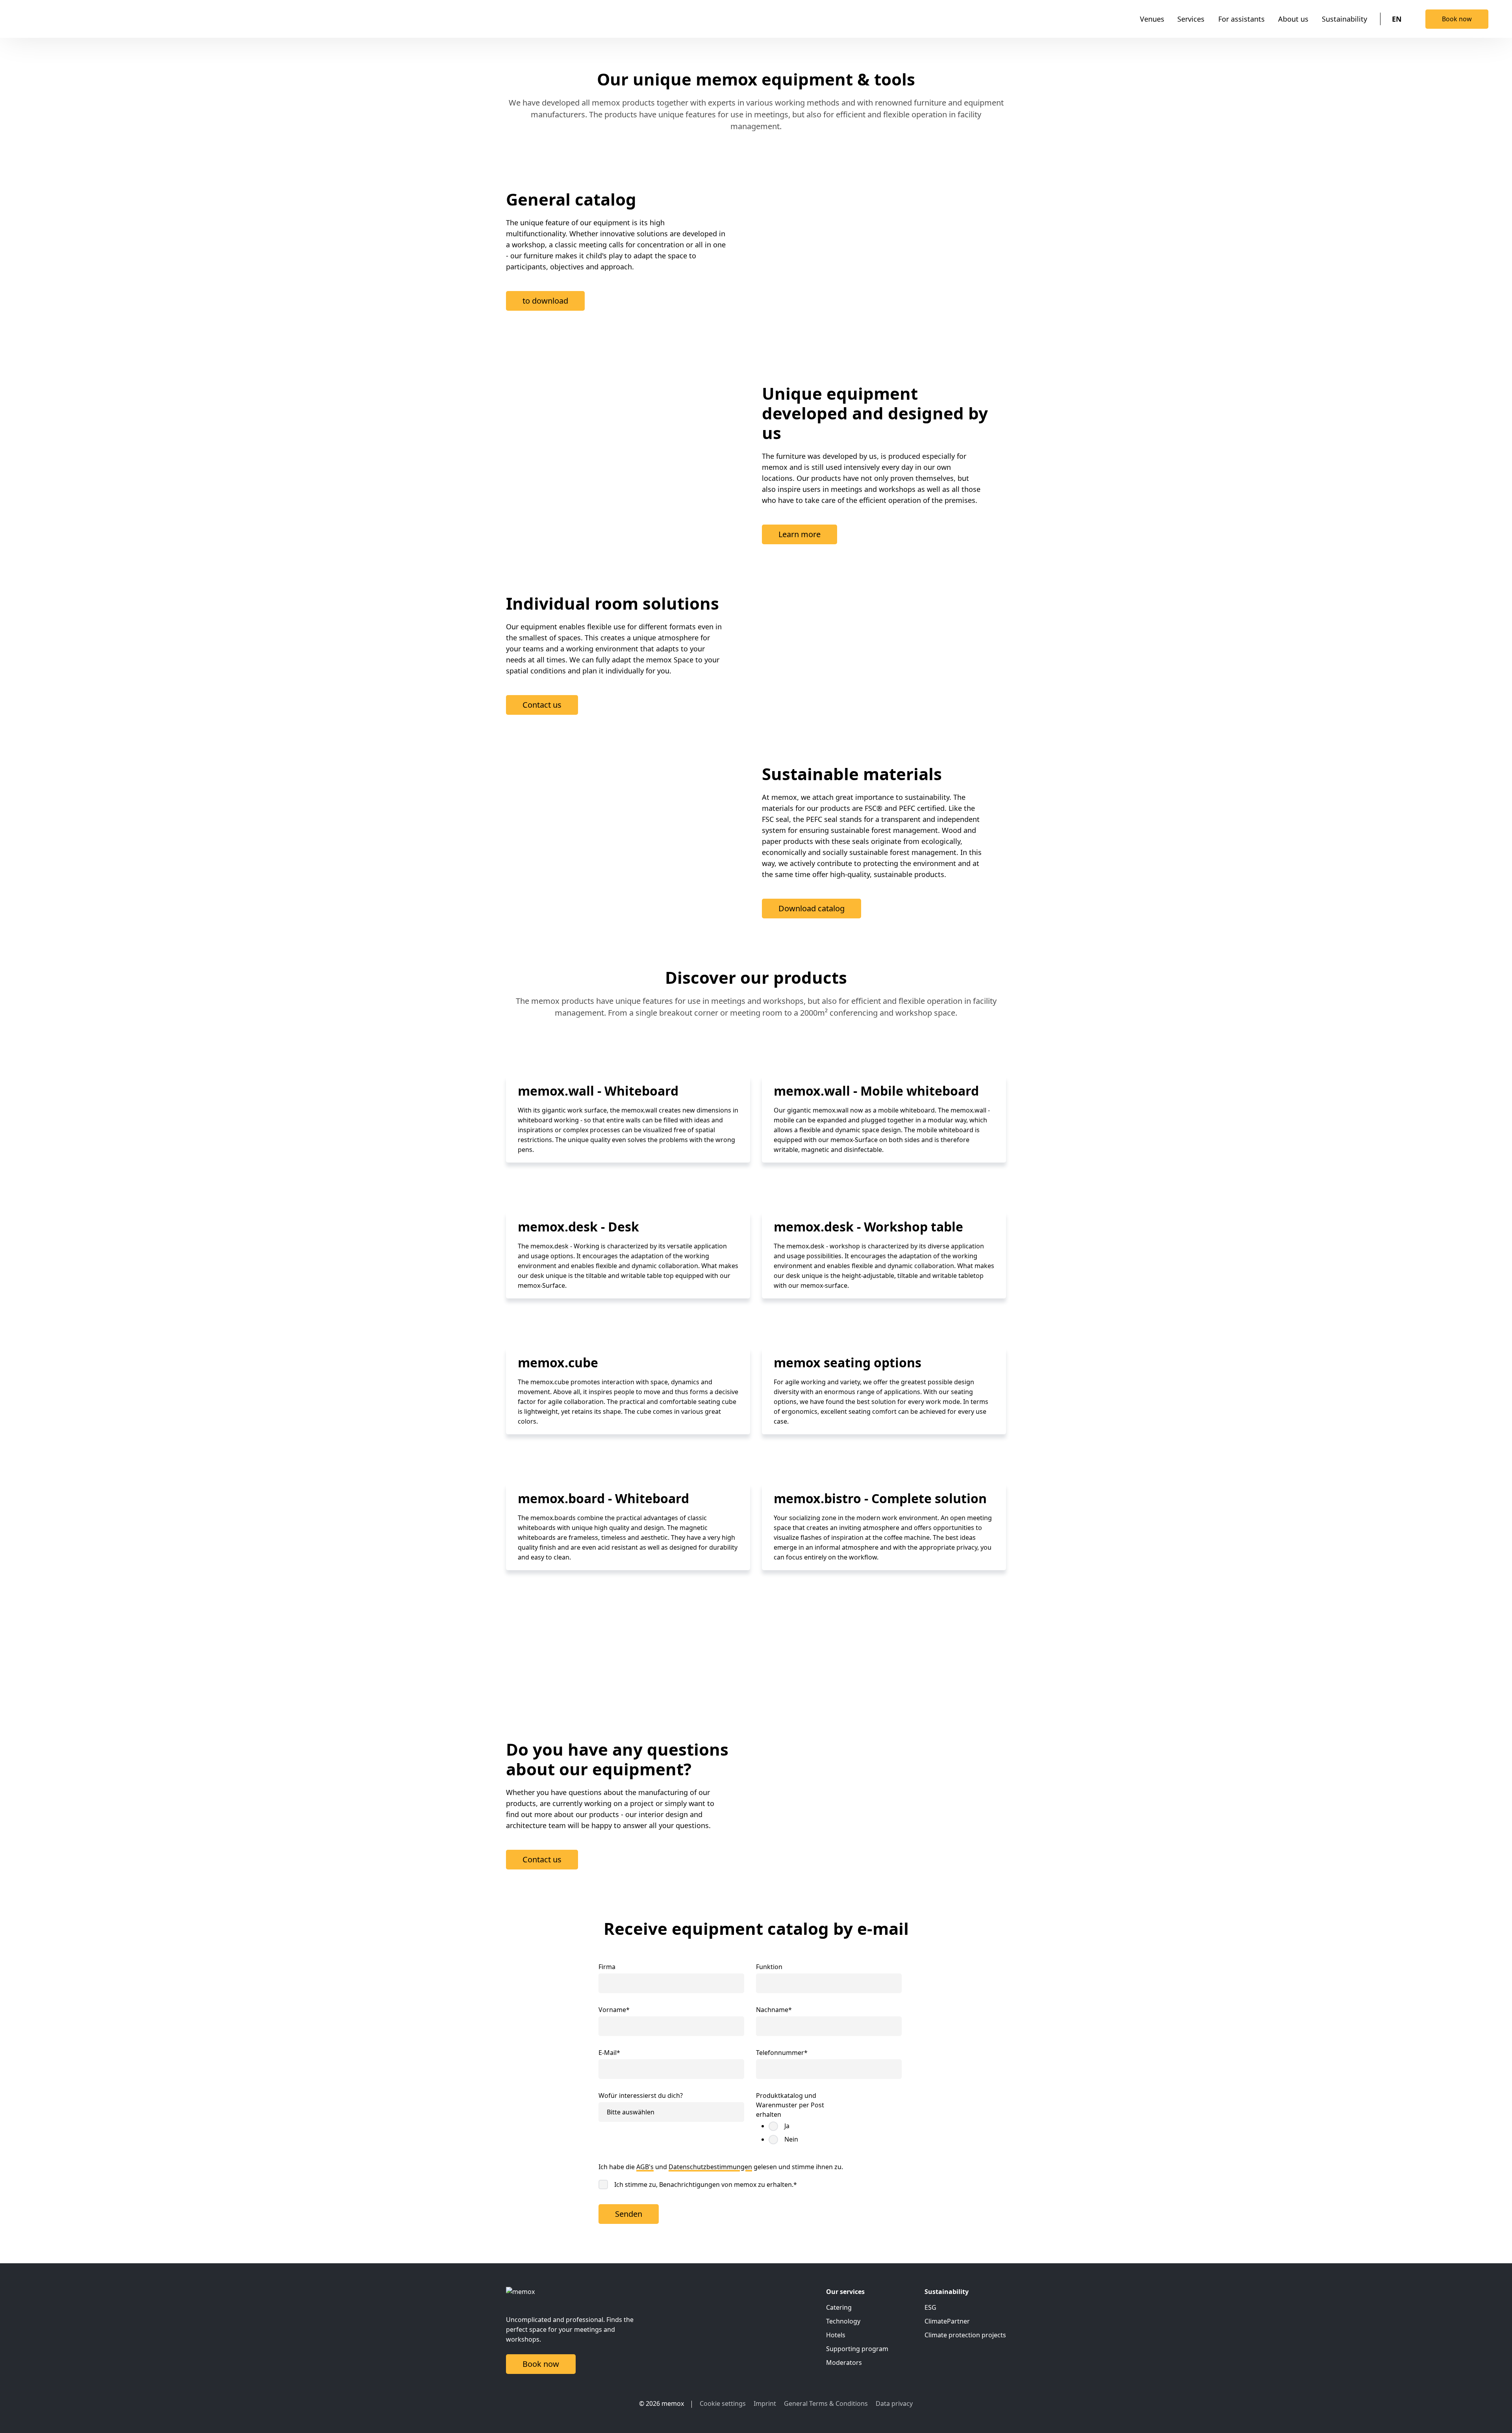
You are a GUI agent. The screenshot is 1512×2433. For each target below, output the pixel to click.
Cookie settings (723, 2403)
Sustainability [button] (1344, 19)
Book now (1457, 19)
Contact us (542, 705)
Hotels (836, 2335)
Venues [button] (1152, 19)
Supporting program (857, 2349)
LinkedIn (606, 2403)
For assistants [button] (1241, 19)
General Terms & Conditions (826, 2403)
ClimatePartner (947, 2321)
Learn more (800, 534)
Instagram (621, 2403)
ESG (930, 2307)
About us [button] (1293, 19)
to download (545, 301)
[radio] (799, 2126)
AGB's (645, 2167)
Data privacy (894, 2403)
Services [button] (1191, 19)
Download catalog (812, 908)
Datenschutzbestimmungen (710, 2167)
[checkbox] (792, 2133)
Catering (839, 2307)
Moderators (844, 2363)
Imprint (765, 2403)
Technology (843, 2321)
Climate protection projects (965, 2335)
